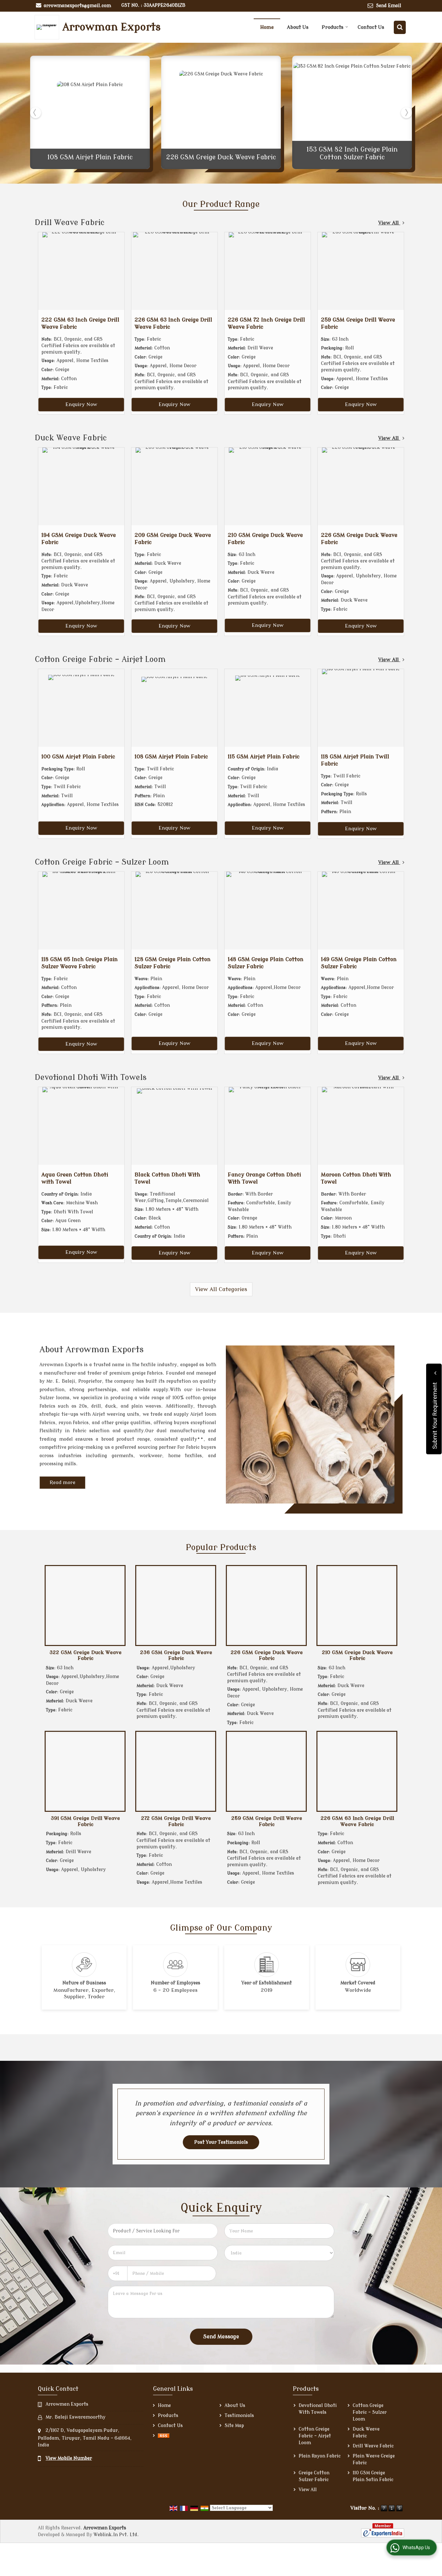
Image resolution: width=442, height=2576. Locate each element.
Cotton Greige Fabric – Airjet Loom (100, 659)
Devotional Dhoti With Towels (91, 1078)
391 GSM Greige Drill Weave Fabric (85, 1821)
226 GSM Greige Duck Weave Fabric (221, 157)
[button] (69, 2458)
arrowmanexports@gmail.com (77, 6)
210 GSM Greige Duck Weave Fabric (357, 1655)
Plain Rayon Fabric (320, 2456)
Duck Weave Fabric (71, 438)
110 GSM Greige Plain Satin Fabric (373, 2476)
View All (389, 223)
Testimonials (239, 2416)
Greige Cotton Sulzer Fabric (314, 2476)
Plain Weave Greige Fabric (374, 2459)
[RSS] (164, 2436)
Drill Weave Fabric (70, 223)
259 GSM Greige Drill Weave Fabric (267, 1821)
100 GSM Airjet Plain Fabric (78, 757)
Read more (62, 1483)
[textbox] (163, 2231)
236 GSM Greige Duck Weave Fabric (176, 1655)
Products (332, 27)
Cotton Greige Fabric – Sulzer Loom (102, 862)
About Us (298, 27)
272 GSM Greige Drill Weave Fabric (176, 1821)
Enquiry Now (81, 404)
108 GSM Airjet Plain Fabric (90, 157)
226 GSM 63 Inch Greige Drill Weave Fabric (357, 1821)
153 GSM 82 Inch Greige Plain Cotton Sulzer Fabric (352, 153)
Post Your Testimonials (221, 2142)
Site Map (234, 2426)
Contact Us (371, 27)
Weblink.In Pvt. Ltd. (116, 2535)
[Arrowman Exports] (49, 27)
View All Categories (221, 1289)
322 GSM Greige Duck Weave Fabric (86, 1655)
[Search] (400, 27)
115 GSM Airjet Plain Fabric (264, 757)
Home (267, 27)
